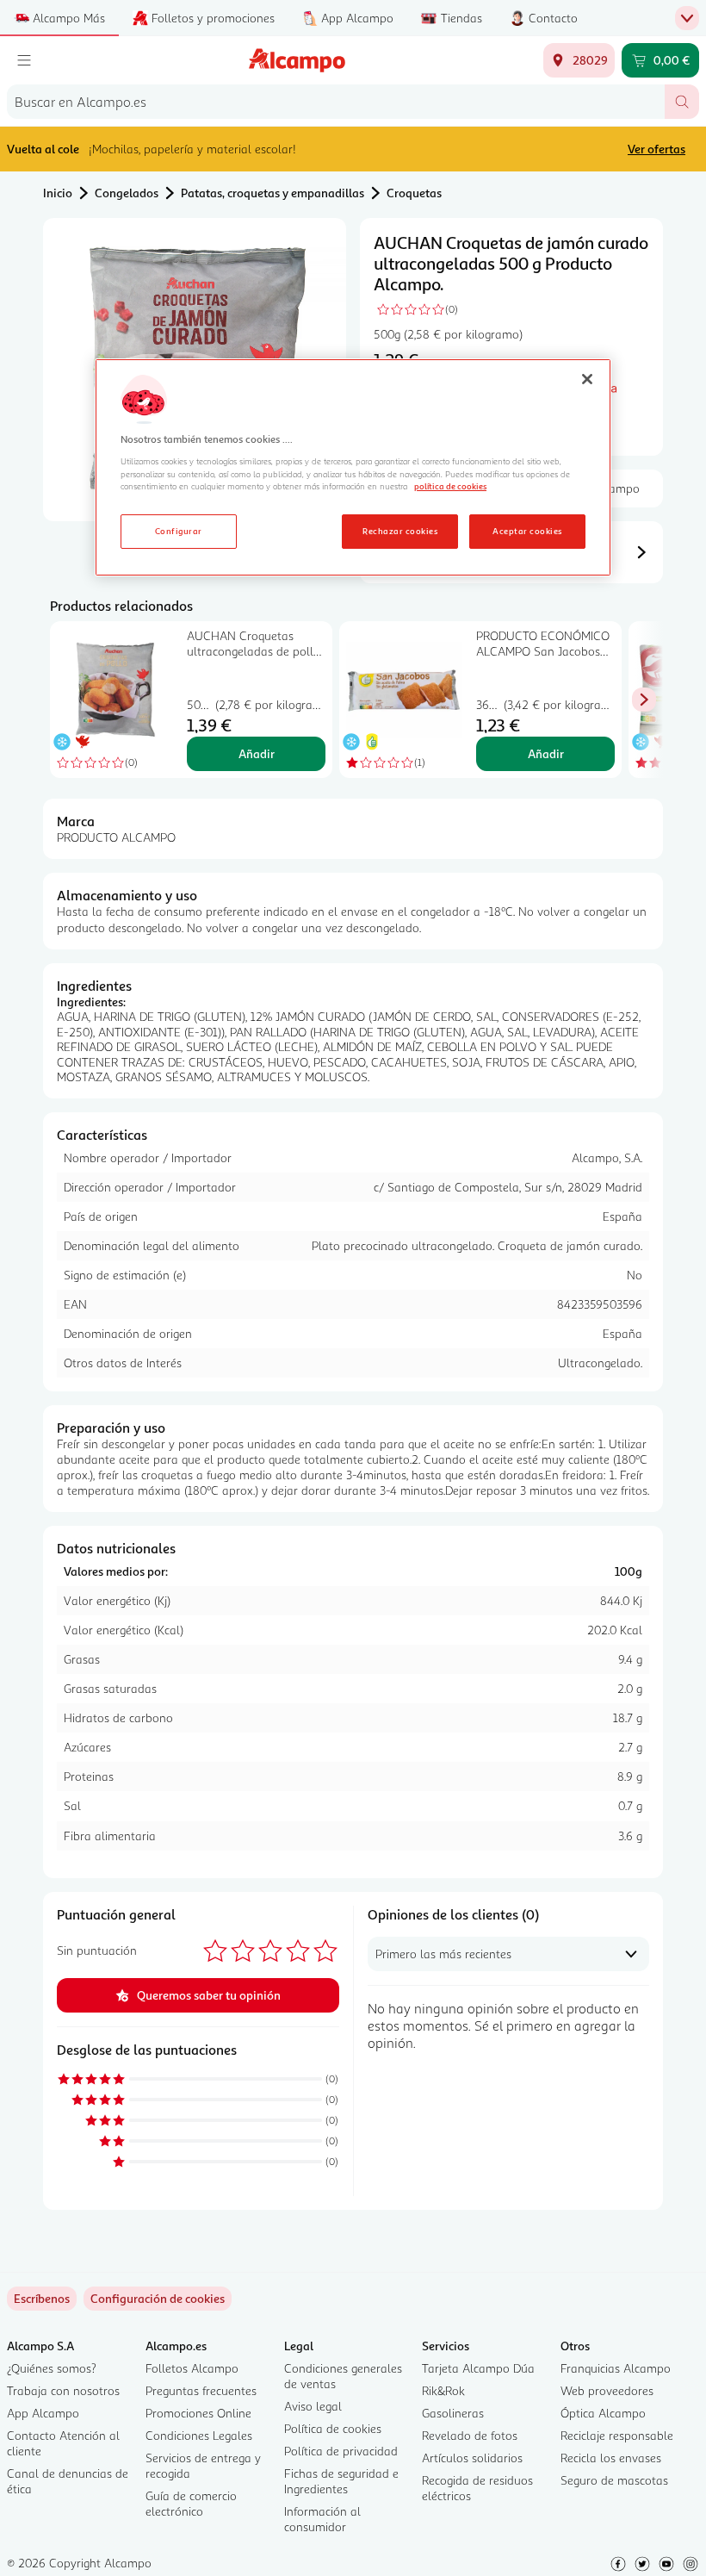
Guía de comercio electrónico (191, 2503)
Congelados (127, 193)
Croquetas (414, 193)
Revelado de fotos (470, 2435)
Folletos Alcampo (192, 2368)
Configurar (179, 531)
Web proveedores (607, 2390)
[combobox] (336, 102)
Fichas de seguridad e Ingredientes (341, 2481)
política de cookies (450, 486)
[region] (353, 468)
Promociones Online (198, 2413)
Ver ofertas (656, 149)
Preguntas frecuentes (201, 2390)
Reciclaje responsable (617, 2435)
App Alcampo (43, 2413)
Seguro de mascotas (614, 2480)
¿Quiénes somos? (52, 2368)
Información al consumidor (322, 2519)
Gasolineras (453, 2413)
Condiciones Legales (199, 2435)
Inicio (58, 193)
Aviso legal (313, 2406)
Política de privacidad (341, 2451)
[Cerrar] (587, 379)
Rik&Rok (443, 2390)
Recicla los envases (611, 2458)
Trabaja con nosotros (63, 2390)
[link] (158, 2299)
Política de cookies (333, 2428)
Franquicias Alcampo (616, 2368)
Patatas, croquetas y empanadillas (272, 193)
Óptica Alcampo (603, 2413)
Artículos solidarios (472, 2458)
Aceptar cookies (527, 531)
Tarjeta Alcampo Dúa (478, 2368)
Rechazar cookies (400, 531)
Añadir (257, 753)
